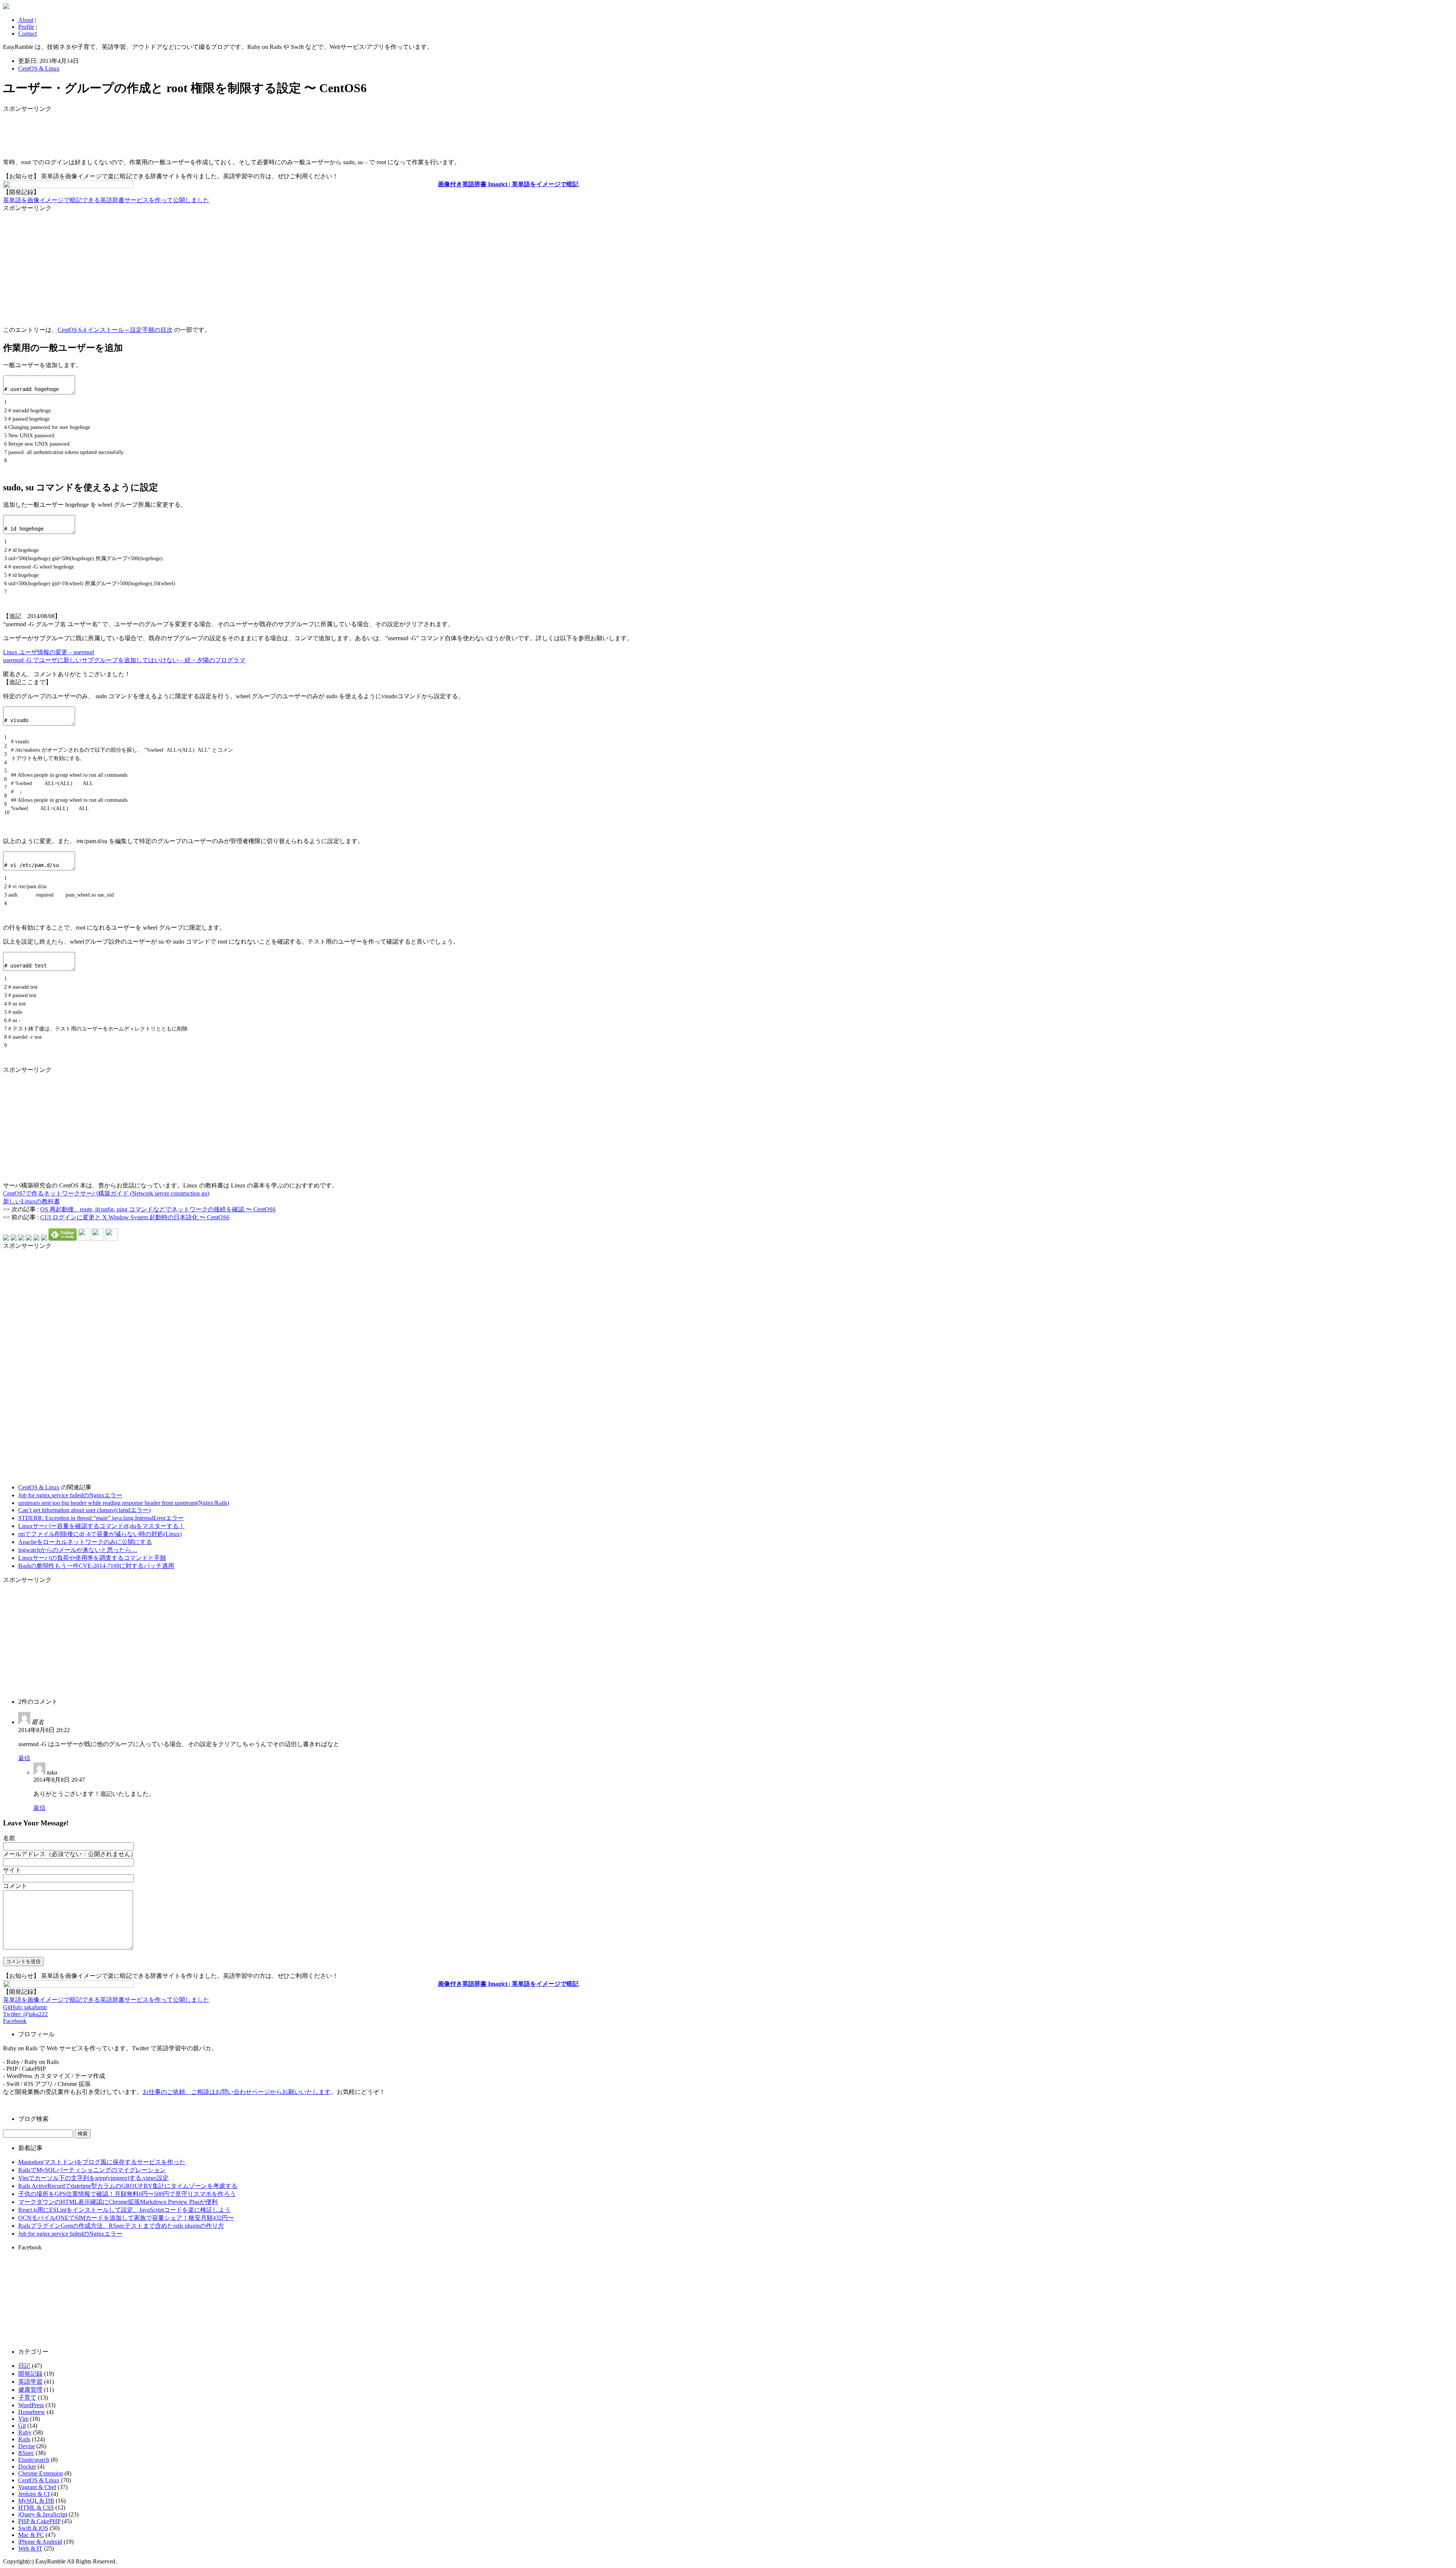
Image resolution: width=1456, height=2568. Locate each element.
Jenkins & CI (34, 2494)
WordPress (31, 2405)
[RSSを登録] (84, 1238)
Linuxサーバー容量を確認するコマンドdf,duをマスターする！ (101, 1526)
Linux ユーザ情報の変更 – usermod (49, 652)
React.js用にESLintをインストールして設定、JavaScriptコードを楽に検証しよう (124, 2210)
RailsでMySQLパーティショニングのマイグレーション (92, 2170)
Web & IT (30, 2548)
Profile (26, 27)
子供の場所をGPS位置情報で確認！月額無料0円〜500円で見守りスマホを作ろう (127, 2194)
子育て (27, 2398)
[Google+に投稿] (29, 1238)
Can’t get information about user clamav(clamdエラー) (84, 1510)
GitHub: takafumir (25, 2007)
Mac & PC (31, 2535)
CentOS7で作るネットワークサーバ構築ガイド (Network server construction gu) (106, 1193)
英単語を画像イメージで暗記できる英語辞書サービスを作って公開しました (106, 200)
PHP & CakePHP (39, 2521)
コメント (15, 1886)
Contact (27, 34)
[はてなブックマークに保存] (6, 1238)
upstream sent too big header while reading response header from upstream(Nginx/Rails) (124, 1503)
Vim (23, 2419)
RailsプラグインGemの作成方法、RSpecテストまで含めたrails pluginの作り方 (121, 2226)
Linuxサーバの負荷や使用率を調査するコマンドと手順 (92, 1558)
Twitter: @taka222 (25, 2014)
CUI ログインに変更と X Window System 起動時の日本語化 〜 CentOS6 (135, 1217)
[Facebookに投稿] (21, 1238)
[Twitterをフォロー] (98, 1238)
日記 (24, 2366)
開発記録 (30, 2374)
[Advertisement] (64, 132)
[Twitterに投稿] (14, 1238)
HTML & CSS (36, 2508)
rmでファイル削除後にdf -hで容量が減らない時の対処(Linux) (100, 1534)
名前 (9, 1838)
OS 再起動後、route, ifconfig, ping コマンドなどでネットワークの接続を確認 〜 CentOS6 (158, 1209)
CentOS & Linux (39, 68)
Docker (27, 2467)
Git (22, 2426)
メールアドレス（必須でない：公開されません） (70, 1854)
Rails (24, 2439)
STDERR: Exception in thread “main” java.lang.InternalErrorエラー (101, 1518)
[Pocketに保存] (36, 1238)
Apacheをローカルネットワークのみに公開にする (85, 1542)
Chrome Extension (41, 2473)
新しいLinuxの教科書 (31, 1201)
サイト (12, 1870)
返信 (24, 1758)
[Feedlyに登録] (63, 1238)
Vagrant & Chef (37, 2487)
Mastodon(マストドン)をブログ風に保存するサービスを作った (102, 2162)
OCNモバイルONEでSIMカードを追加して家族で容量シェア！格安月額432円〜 (126, 2218)
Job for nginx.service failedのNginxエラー (70, 1495)
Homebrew (32, 2412)
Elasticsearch (34, 2460)
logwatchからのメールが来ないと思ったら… (78, 1550)
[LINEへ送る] (44, 1238)
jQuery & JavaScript (43, 2514)
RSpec (26, 2453)
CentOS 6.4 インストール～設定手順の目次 (115, 330)
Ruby (25, 2432)
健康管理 (30, 2390)
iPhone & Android (40, 2542)
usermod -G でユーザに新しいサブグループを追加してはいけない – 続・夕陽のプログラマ (124, 660)
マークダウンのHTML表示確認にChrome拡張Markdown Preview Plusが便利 (118, 2202)
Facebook (15, 2021)
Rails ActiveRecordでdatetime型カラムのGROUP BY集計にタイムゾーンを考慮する (128, 2186)
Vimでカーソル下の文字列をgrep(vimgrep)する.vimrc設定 (93, 2178)
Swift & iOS (33, 2528)
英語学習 (30, 2382)
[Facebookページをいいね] (111, 1238)
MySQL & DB (36, 2501)
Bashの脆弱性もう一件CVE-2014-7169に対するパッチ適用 (96, 1566)
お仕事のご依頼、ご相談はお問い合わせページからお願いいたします (237, 2092)
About (26, 20)
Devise (27, 2446)
